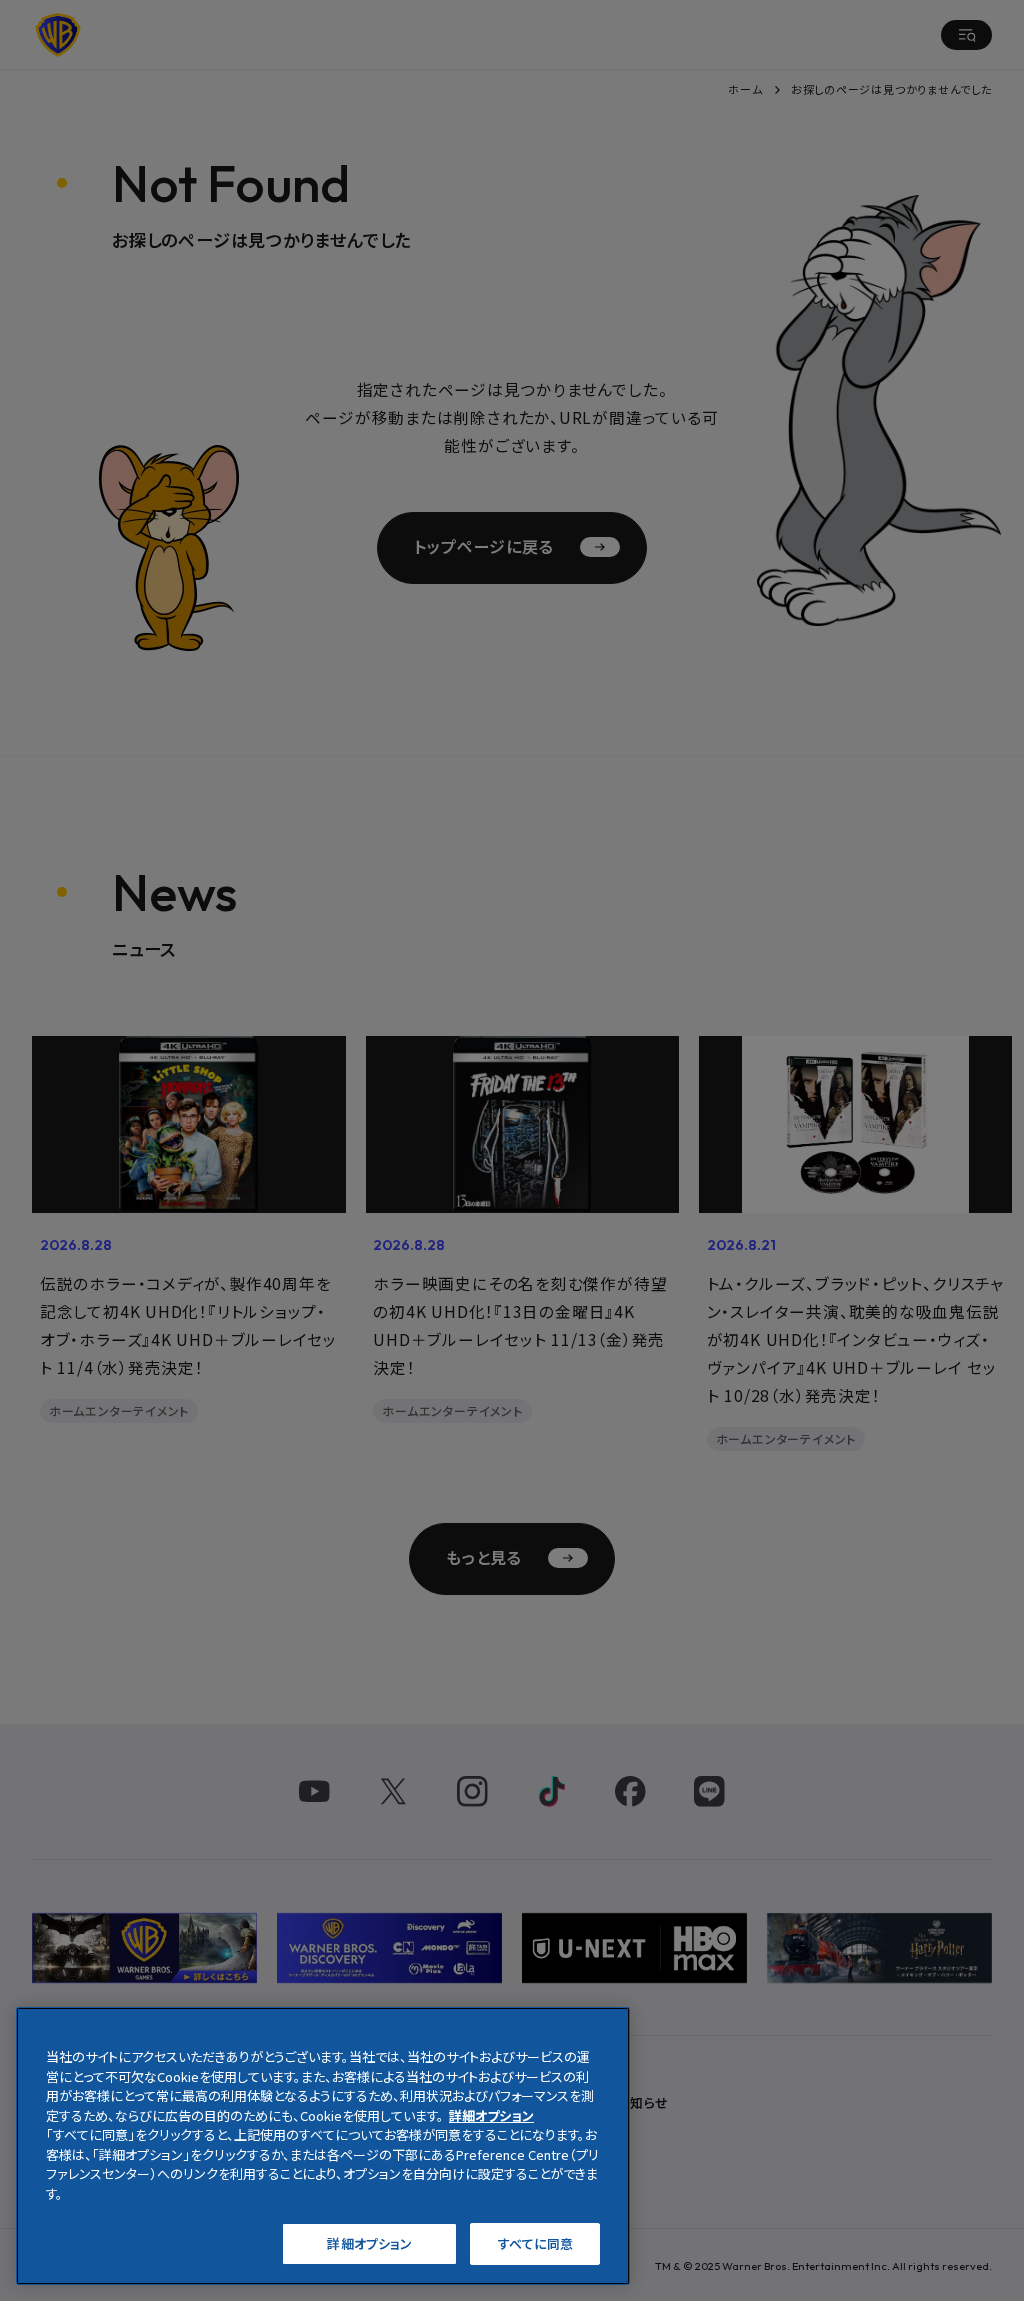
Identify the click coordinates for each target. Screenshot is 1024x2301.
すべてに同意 (536, 2243)
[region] (323, 2146)
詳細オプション (369, 2243)
